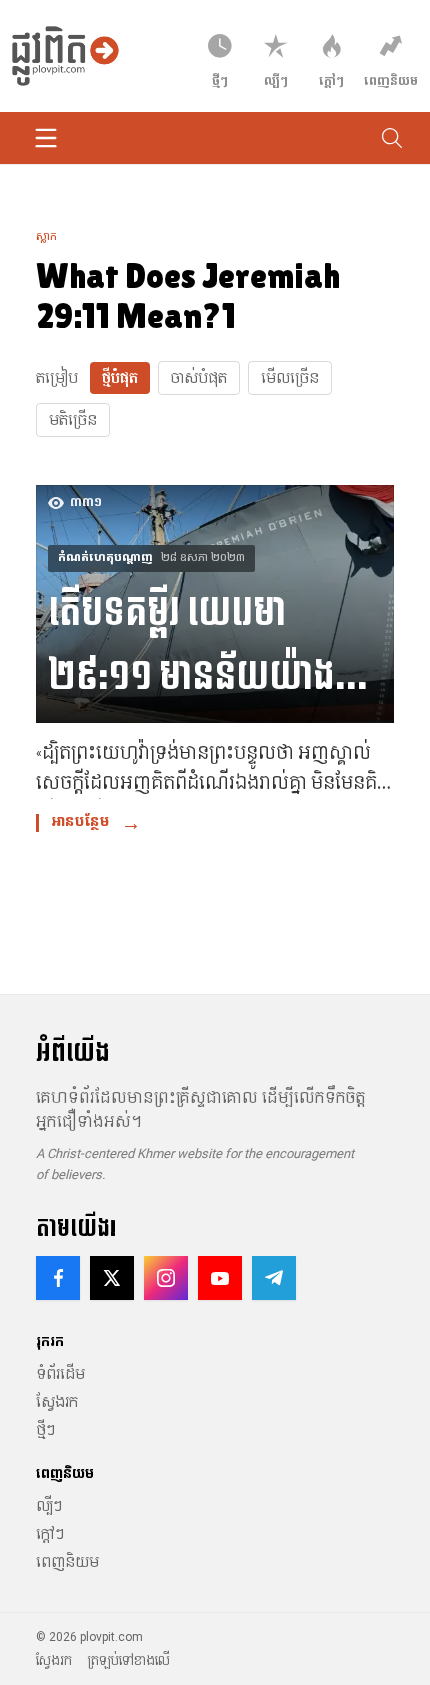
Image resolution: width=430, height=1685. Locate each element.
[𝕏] (112, 1278)
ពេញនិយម (67, 1562)
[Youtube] (220, 1278)
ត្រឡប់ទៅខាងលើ (129, 1661)
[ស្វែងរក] (392, 138)
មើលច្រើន (290, 378)
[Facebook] (58, 1278)
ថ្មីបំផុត (120, 378)
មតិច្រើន (73, 420)
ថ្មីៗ (45, 1430)
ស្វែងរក (57, 1402)
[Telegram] (274, 1278)
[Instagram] (166, 1278)
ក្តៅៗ (50, 1534)
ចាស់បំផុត (199, 378)
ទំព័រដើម (60, 1374)
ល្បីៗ (49, 1506)
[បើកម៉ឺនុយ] (46, 138)
